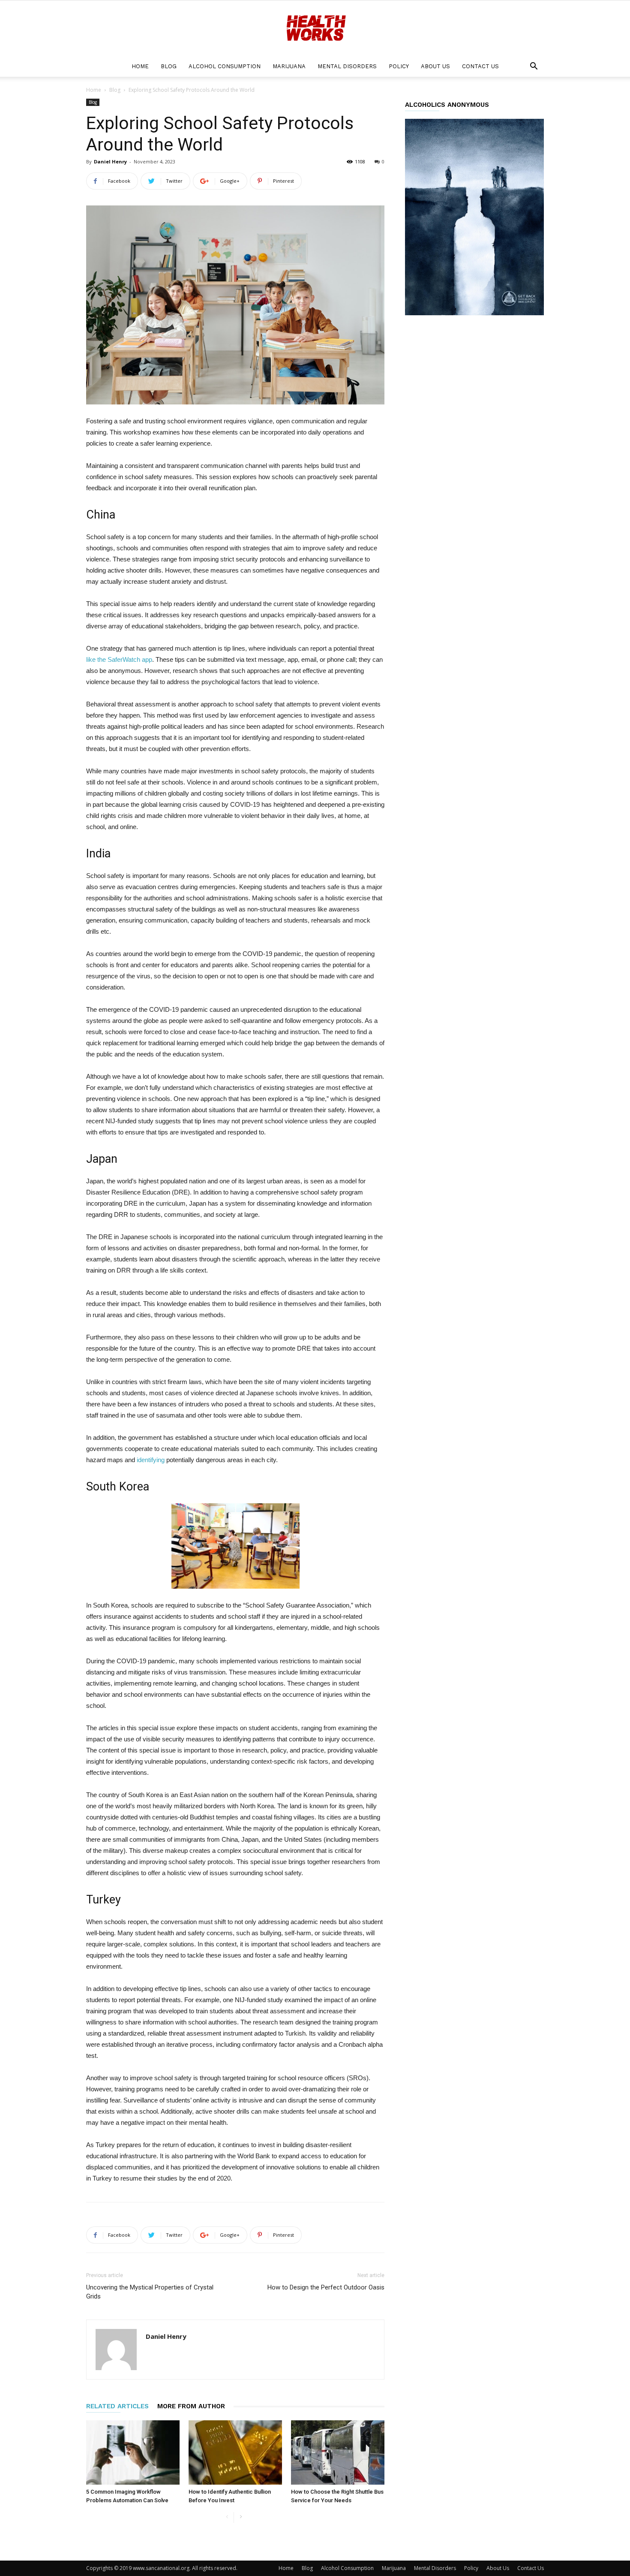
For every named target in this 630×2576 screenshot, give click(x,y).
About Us (435, 66)
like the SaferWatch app (119, 659)
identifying (151, 1460)
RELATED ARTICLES (117, 2406)
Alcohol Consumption (225, 66)
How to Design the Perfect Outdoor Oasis (326, 2287)
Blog (169, 66)
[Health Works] (315, 29)
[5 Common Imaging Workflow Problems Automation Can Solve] (133, 2452)
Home (140, 66)
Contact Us (480, 66)
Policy (399, 66)
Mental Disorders (347, 66)
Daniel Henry (110, 161)
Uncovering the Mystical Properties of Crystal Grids (150, 2292)
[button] (534, 67)
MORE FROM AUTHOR (191, 2406)
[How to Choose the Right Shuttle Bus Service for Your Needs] (338, 2452)
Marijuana (289, 66)
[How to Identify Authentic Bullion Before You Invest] (235, 2452)
